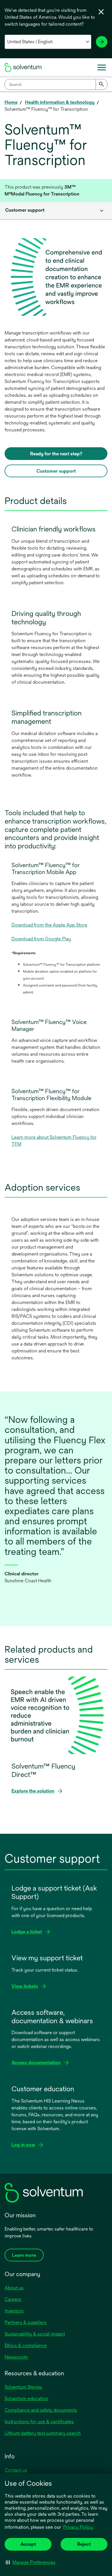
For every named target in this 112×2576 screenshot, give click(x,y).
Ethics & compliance (26, 2345)
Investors (14, 2311)
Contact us (16, 2470)
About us (14, 2288)
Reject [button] (84, 2544)
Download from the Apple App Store (49, 925)
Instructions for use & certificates (39, 2422)
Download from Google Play (41, 939)
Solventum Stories (23, 2387)
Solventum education (26, 2399)
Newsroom (16, 2357)
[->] (102, 42)
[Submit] (102, 84)
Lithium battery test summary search (43, 2433)
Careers (13, 2299)
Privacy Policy (78, 2527)
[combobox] (56, 84)
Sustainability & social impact (35, 2334)
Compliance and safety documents (41, 2410)
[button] (31, 2562)
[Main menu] (102, 67)
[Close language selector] (101, 12)
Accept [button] (28, 2544)
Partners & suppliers (26, 2322)
